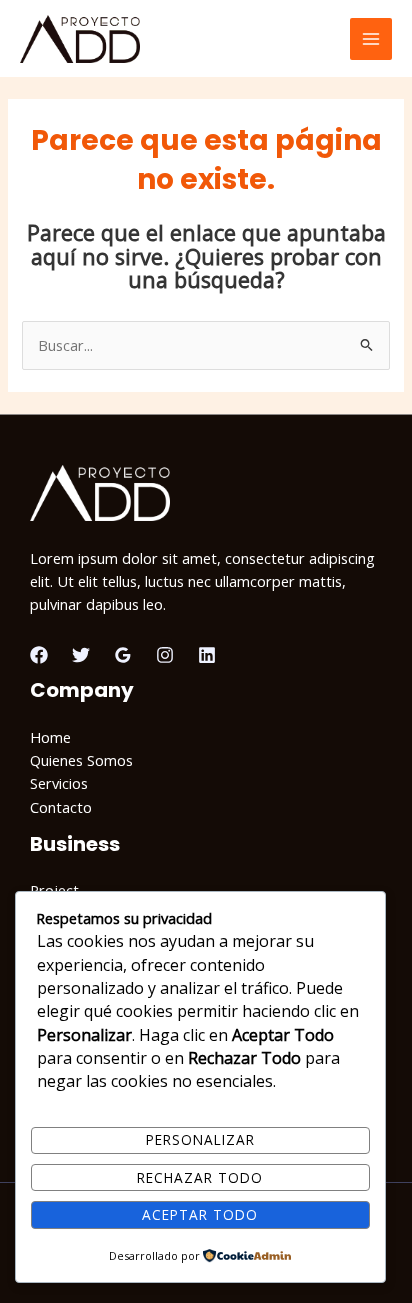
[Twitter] (81, 655)
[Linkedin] (207, 655)
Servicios (59, 783)
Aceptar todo (200, 1214)
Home (50, 737)
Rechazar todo (200, 1177)
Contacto (61, 807)
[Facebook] (39, 655)
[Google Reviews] (123, 655)
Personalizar (200, 1139)
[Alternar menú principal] (371, 39)
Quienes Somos (81, 760)
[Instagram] (165, 655)
